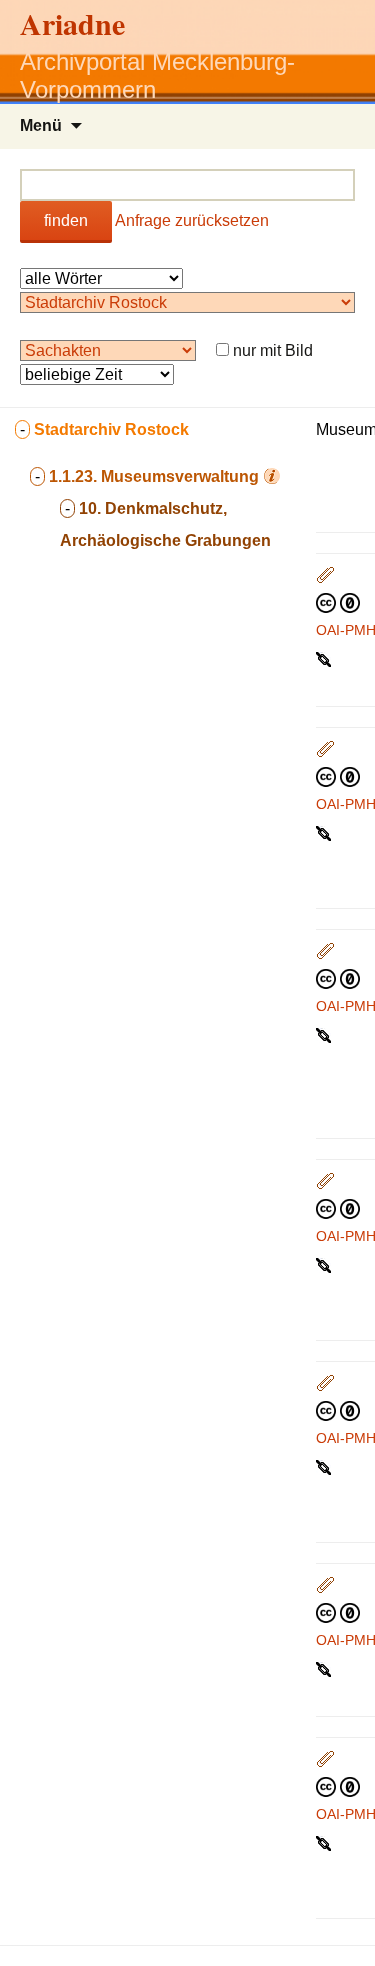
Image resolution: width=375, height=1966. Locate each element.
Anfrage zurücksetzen (192, 220)
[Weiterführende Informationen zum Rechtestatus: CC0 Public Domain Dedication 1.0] (338, 602)
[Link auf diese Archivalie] (325, 658)
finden (66, 220)
